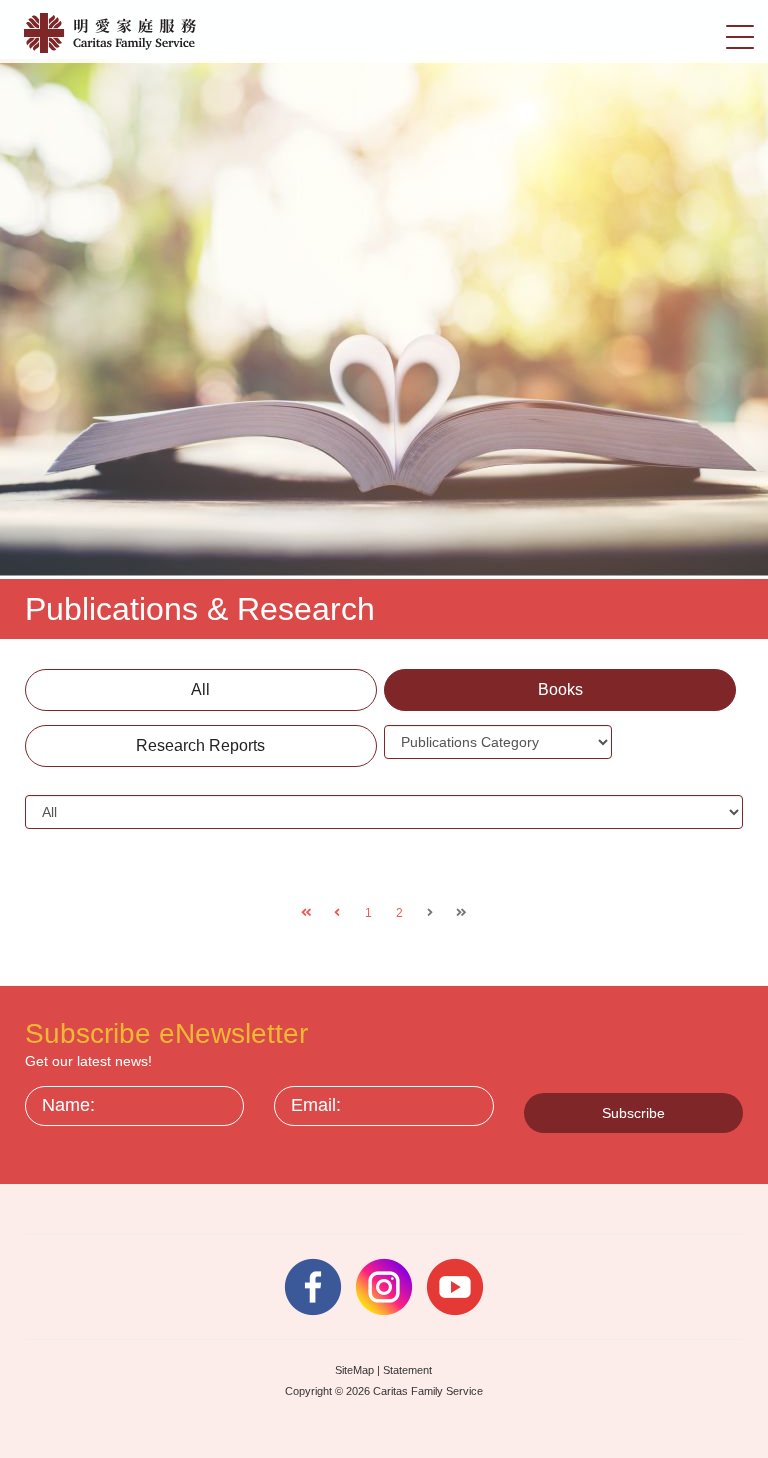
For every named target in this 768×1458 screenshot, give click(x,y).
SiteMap (354, 1370)
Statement (407, 1370)
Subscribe (633, 1113)
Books (560, 689)
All (200, 689)
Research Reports (200, 745)
